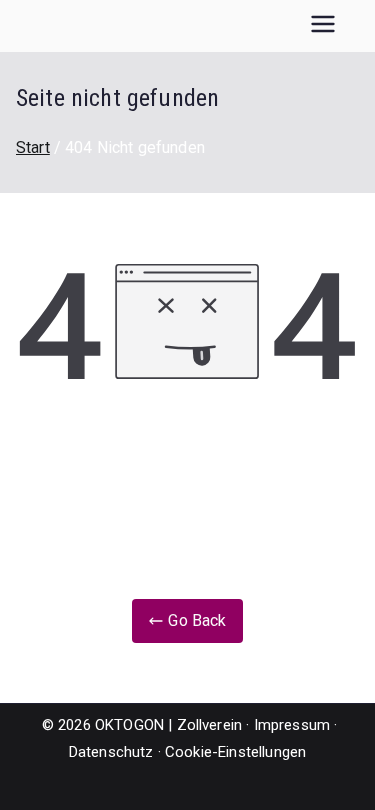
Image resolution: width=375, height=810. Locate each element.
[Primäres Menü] (323, 26)
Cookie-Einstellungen (235, 752)
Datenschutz (111, 752)
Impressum (292, 725)
